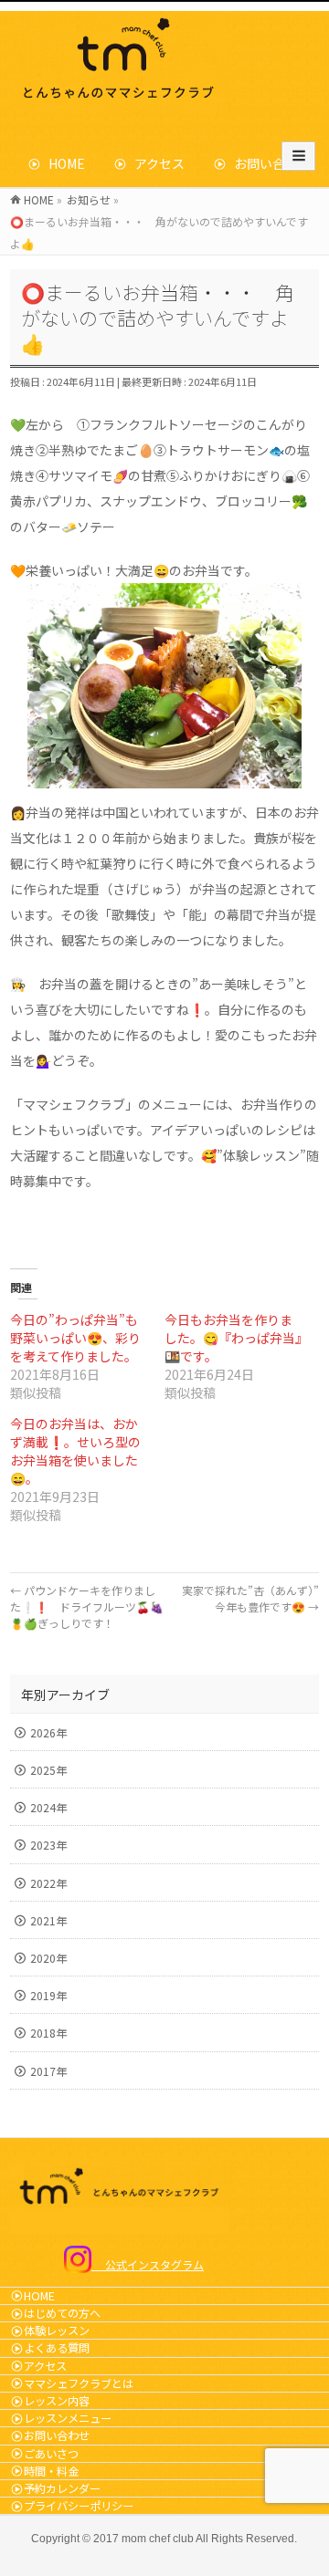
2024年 (48, 1807)
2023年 (48, 1845)
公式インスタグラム (148, 2264)
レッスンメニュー (68, 2418)
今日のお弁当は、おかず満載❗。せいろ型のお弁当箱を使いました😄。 (75, 1451)
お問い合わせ (266, 163)
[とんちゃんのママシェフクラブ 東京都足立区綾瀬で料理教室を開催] (122, 98)
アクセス (153, 163)
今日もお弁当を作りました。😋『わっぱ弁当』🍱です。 (233, 1338)
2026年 (48, 1732)
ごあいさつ (51, 2454)
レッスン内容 (57, 2401)
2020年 (48, 1958)
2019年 (48, 1995)
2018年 (48, 2033)
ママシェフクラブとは (79, 2383)
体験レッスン (57, 2331)
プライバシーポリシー (79, 2506)
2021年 (48, 1920)
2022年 (48, 1883)
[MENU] (298, 156)
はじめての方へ (62, 2313)
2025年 (48, 1770)
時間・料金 (51, 2471)
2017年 (48, 2071)
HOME (60, 163)
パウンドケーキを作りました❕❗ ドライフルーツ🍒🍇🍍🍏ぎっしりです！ (87, 1606)
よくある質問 (57, 2348)
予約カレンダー (62, 2488)
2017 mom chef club (143, 2539)
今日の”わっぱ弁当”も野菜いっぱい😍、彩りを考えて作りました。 (75, 1338)
